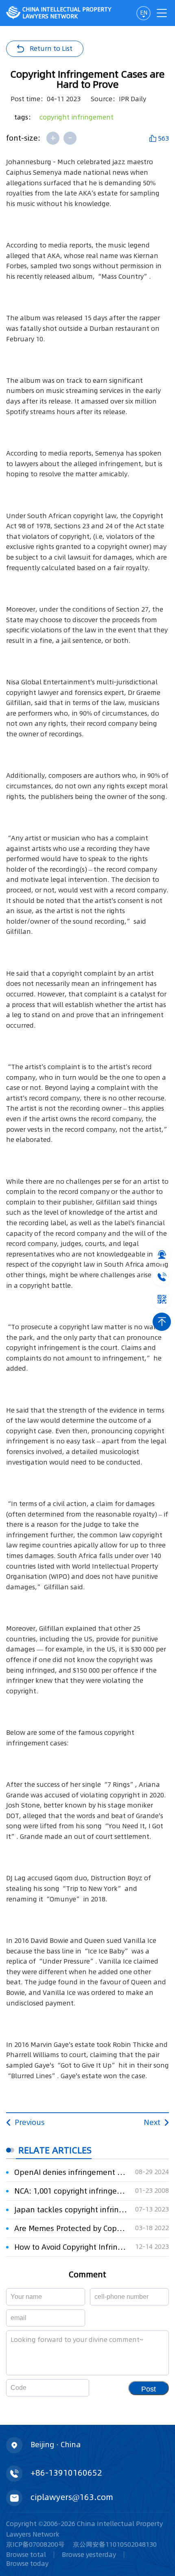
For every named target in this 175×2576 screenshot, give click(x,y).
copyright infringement (77, 117)
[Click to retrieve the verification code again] (73, 2388)
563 (163, 138)
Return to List (51, 48)
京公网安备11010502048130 (115, 2544)
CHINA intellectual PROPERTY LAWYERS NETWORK (67, 13)
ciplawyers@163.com (72, 2497)
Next (152, 2122)
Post (149, 2389)
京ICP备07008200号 (35, 2544)
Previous (30, 2122)
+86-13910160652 (66, 2473)
